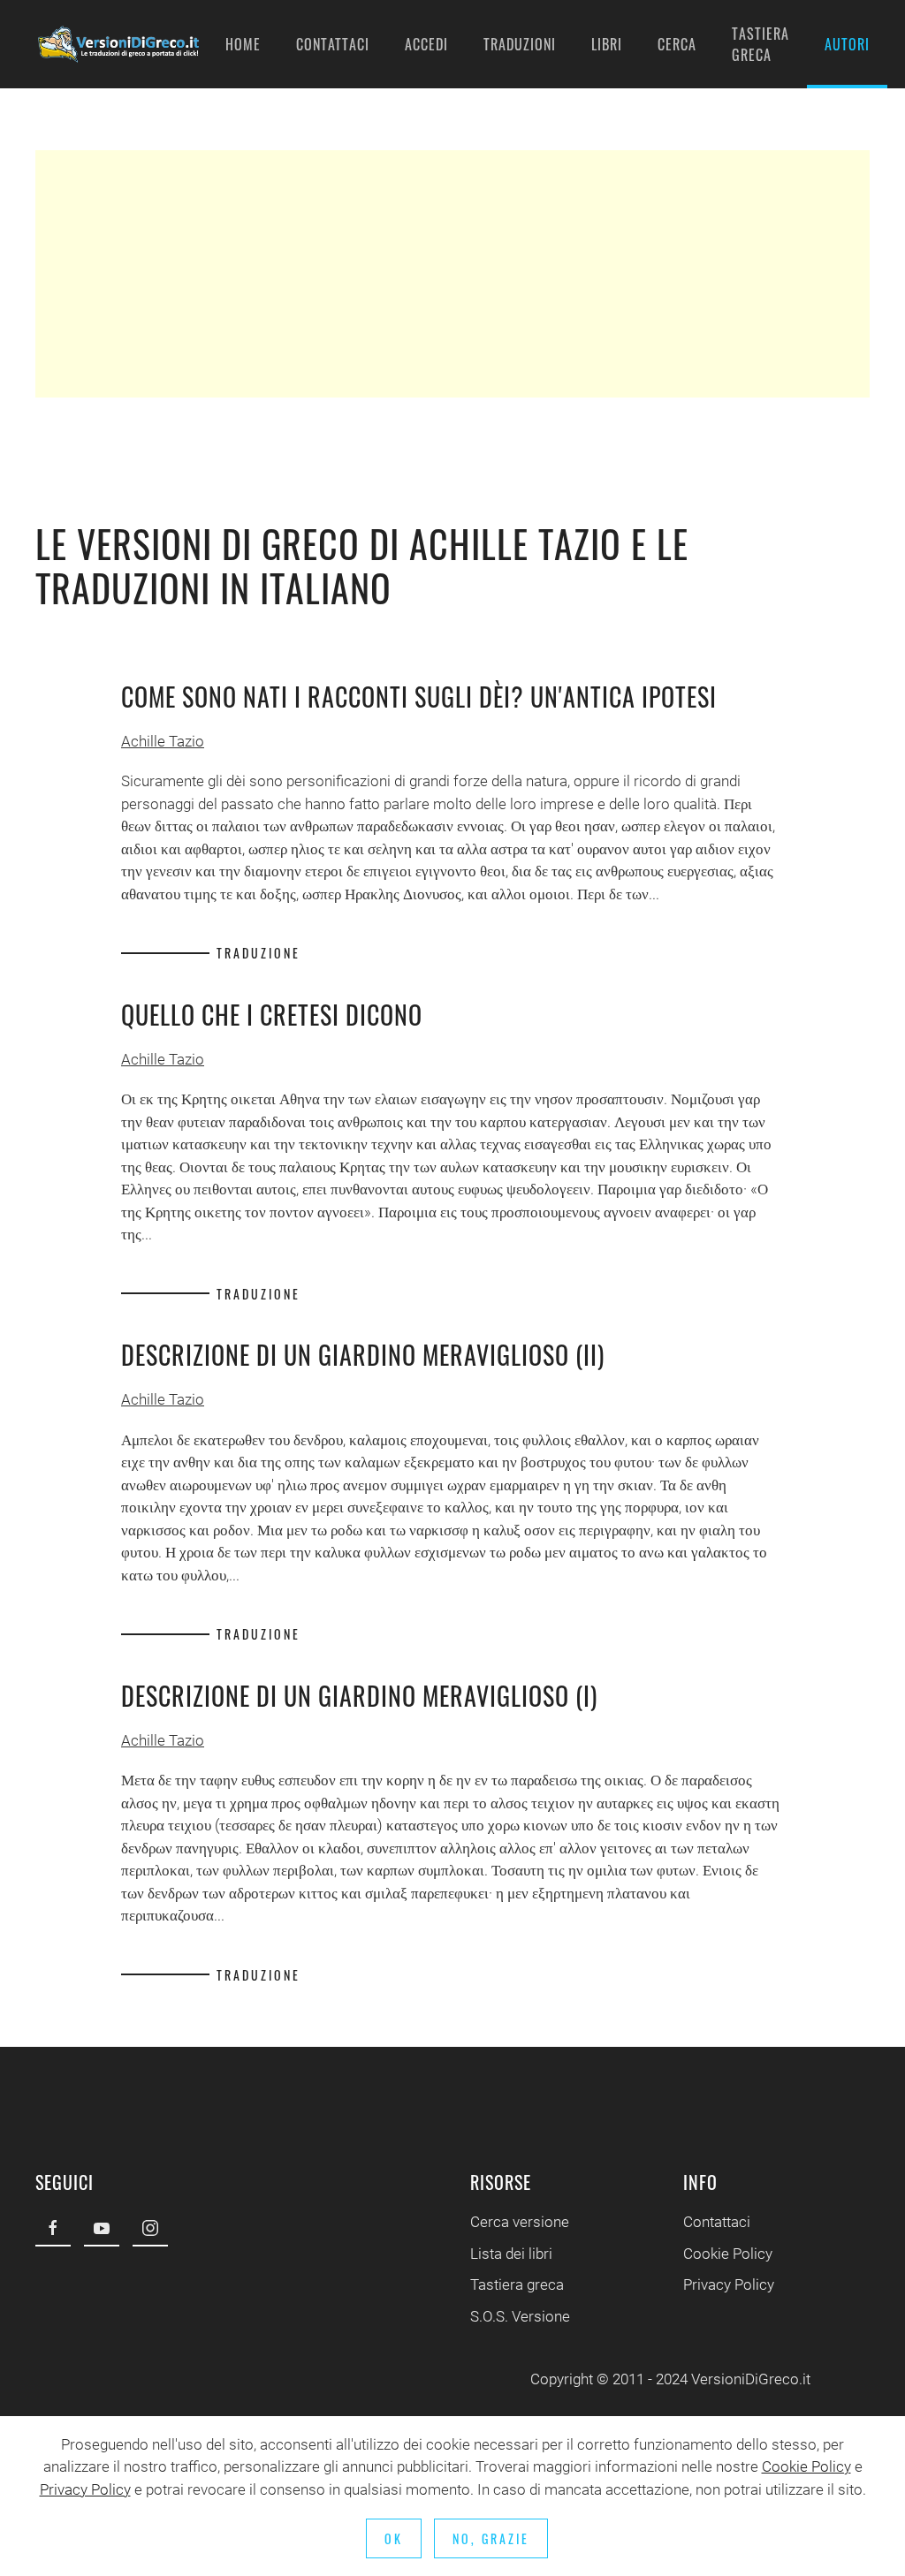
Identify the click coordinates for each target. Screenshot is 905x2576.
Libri (607, 44)
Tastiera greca (517, 2284)
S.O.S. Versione (520, 2316)
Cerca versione (520, 2222)
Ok (394, 2538)
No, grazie (491, 2538)
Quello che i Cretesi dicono (272, 1015)
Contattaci (333, 44)
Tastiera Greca (761, 44)
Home (243, 44)
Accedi (426, 44)
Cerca (677, 44)
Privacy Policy (729, 2284)
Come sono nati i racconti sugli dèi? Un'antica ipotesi (419, 697)
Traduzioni (520, 44)
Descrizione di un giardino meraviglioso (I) (359, 1696)
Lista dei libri (511, 2254)
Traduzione (259, 953)
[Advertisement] (452, 274)
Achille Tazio (163, 741)
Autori (847, 44)
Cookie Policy (728, 2254)
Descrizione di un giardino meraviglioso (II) (363, 1355)
